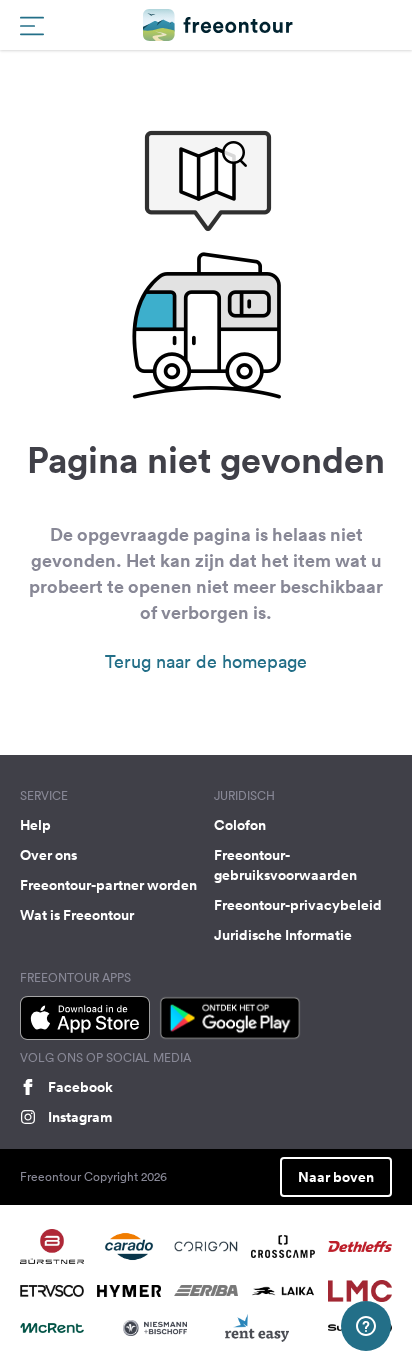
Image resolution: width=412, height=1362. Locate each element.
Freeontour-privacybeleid (298, 905)
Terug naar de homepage (206, 661)
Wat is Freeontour (77, 915)
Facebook (80, 1087)
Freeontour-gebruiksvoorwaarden (285, 865)
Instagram (80, 1117)
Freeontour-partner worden (108, 885)
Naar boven (336, 1177)
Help (35, 825)
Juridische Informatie (283, 935)
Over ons (48, 855)
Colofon (240, 825)
